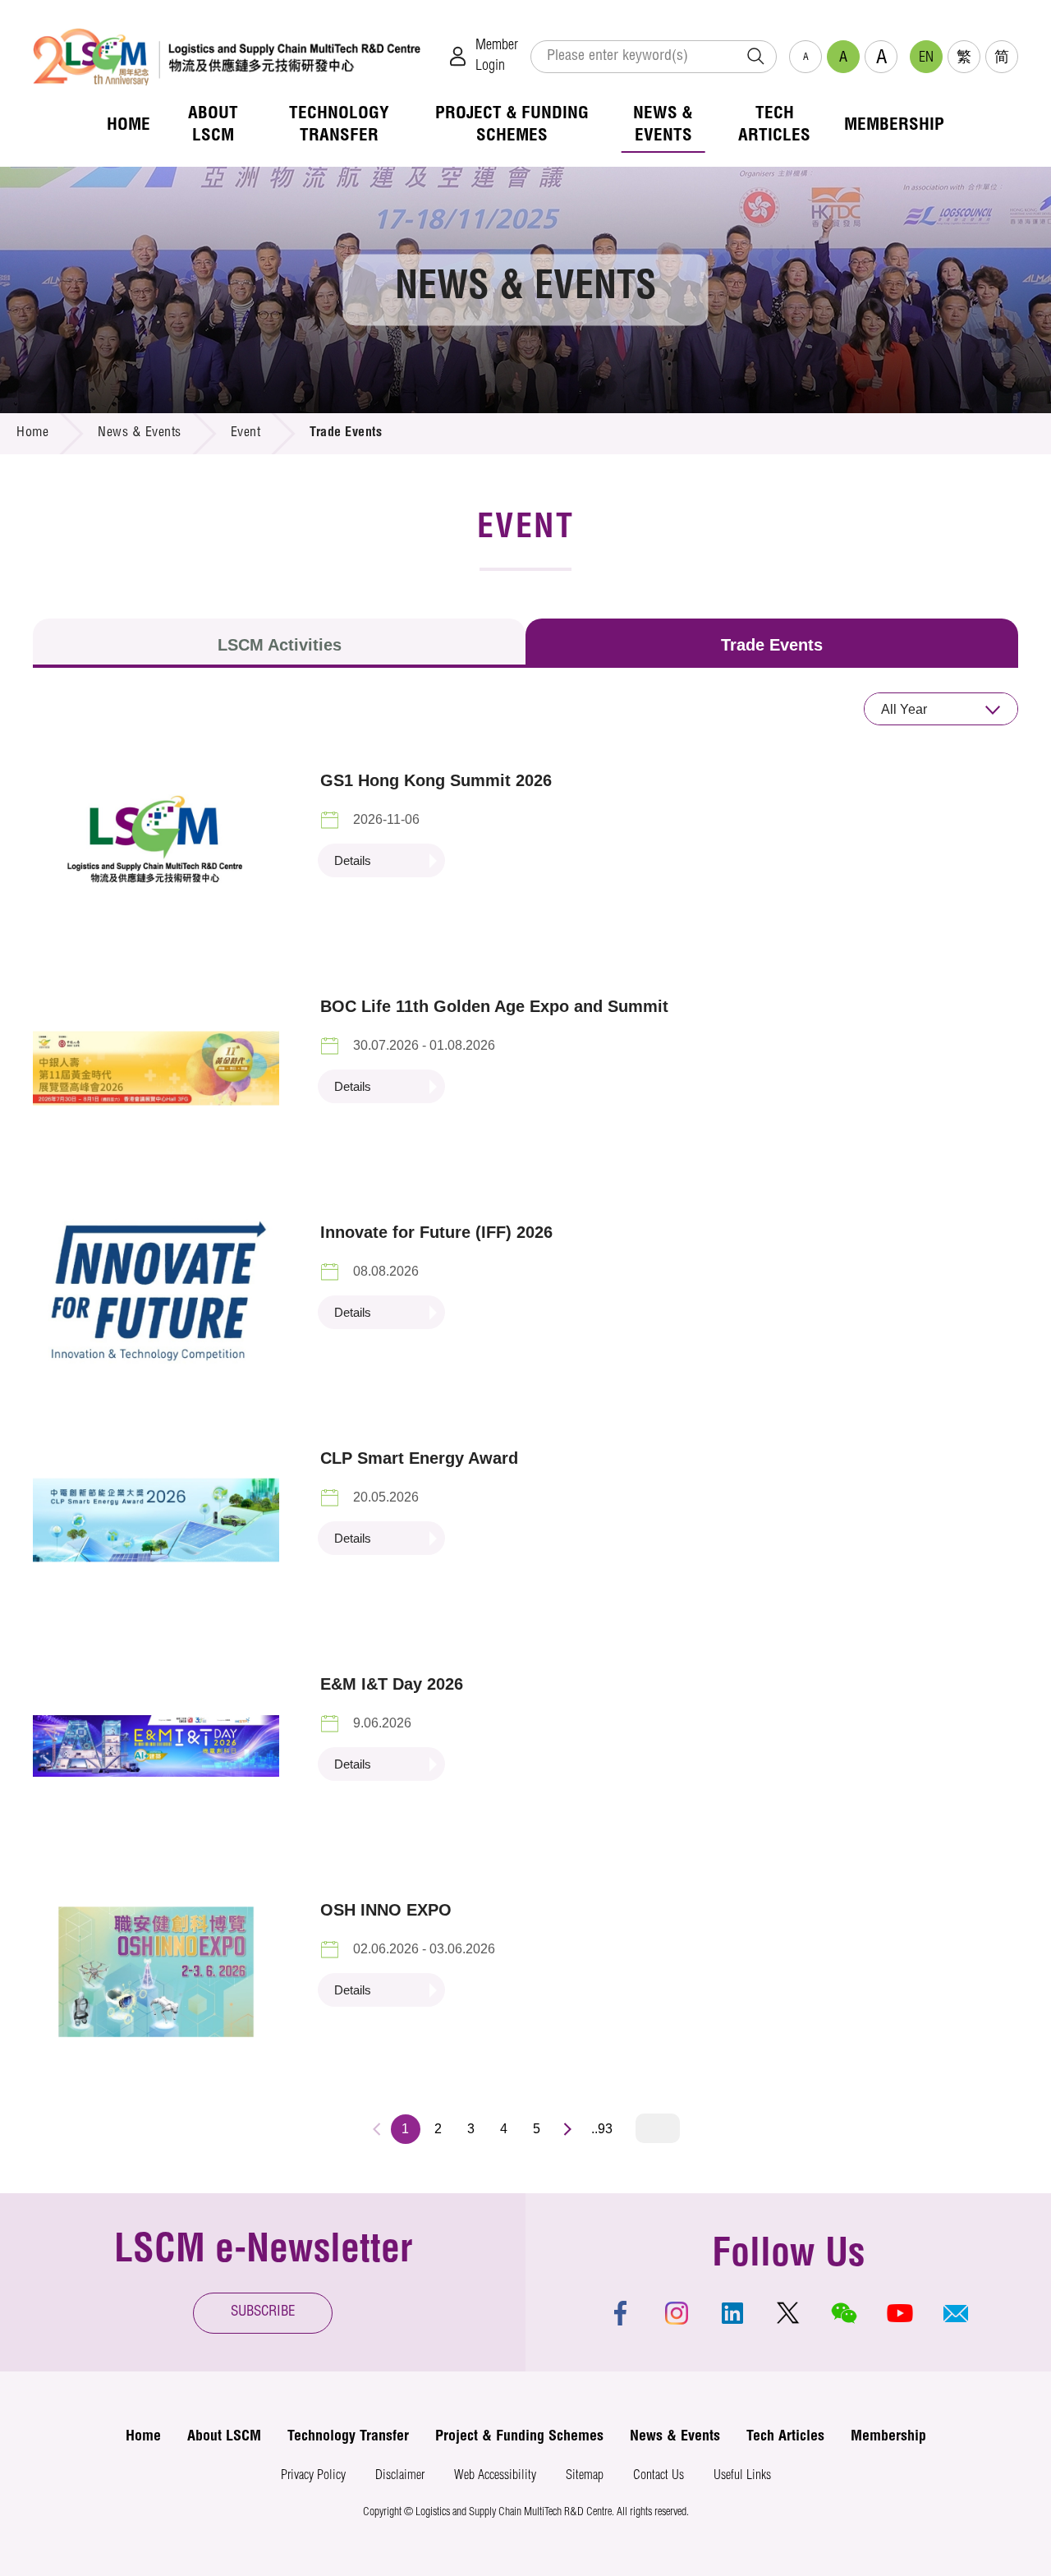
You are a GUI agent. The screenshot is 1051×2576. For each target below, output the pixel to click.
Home (32, 434)
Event (246, 434)
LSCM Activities (280, 645)
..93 (602, 2129)
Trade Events (772, 645)
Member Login (497, 56)
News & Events (140, 434)
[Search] (755, 57)
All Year (904, 709)
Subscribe (263, 2313)
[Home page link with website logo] (227, 56)
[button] (956, 2313)
